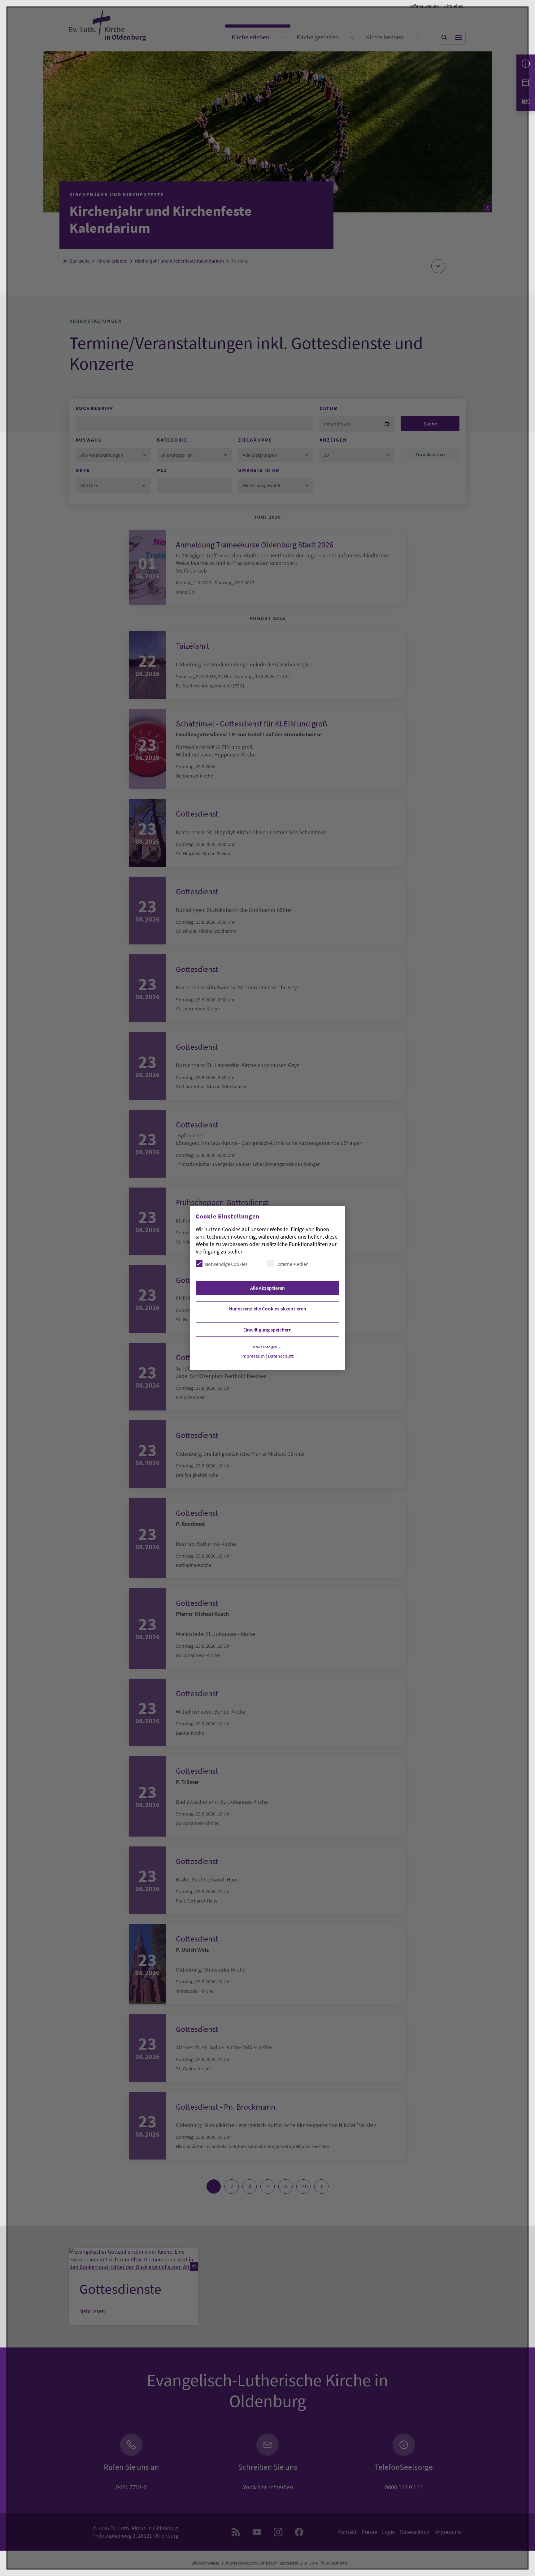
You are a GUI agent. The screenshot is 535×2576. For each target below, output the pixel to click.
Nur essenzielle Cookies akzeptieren (268, 1309)
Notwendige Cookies (226, 1264)
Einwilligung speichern (267, 1330)
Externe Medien (293, 1264)
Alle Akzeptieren (267, 1288)
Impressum (253, 1356)
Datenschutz (281, 1356)
